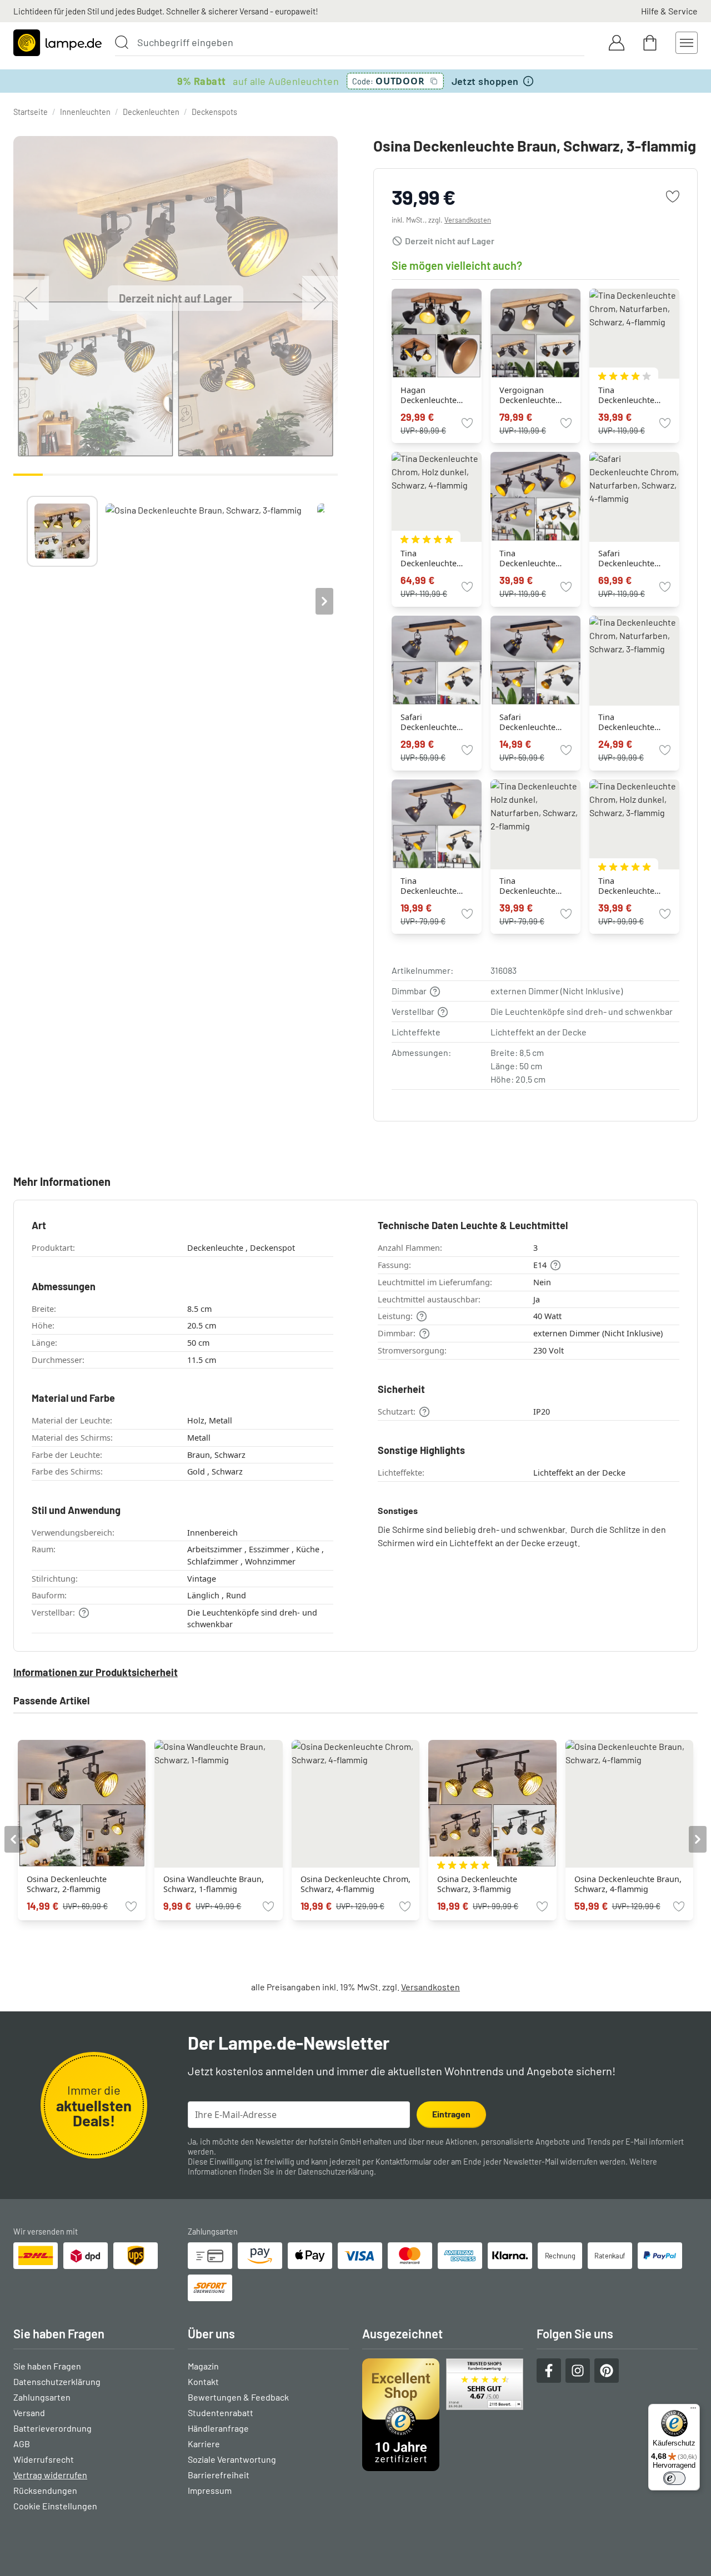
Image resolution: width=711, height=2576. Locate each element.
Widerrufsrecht (44, 2459)
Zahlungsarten (42, 2397)
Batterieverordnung (52, 2428)
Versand (29, 2413)
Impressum (210, 2490)
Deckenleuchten (151, 112)
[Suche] (122, 42)
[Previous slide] (27, 601)
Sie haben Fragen (47, 2366)
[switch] (674, 2478)
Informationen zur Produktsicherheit (96, 1672)
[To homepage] (57, 43)
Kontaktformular (404, 2162)
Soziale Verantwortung (232, 2459)
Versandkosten (468, 220)
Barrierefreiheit (219, 2475)
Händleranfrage (218, 2428)
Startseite (31, 112)
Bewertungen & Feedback (238, 2397)
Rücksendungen (45, 2490)
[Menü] (693, 2411)
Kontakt (203, 2381)
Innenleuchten (85, 112)
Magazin (203, 2366)
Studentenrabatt (221, 2413)
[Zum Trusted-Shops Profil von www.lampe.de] (443, 2415)
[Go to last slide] (13, 1839)
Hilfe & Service (669, 11)
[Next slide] (324, 601)
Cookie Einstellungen (55, 2506)
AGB (22, 2444)
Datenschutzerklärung (336, 2172)
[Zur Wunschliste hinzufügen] (673, 197)
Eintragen (451, 2114)
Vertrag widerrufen (50, 2475)
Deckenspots (214, 112)
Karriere (204, 2444)
